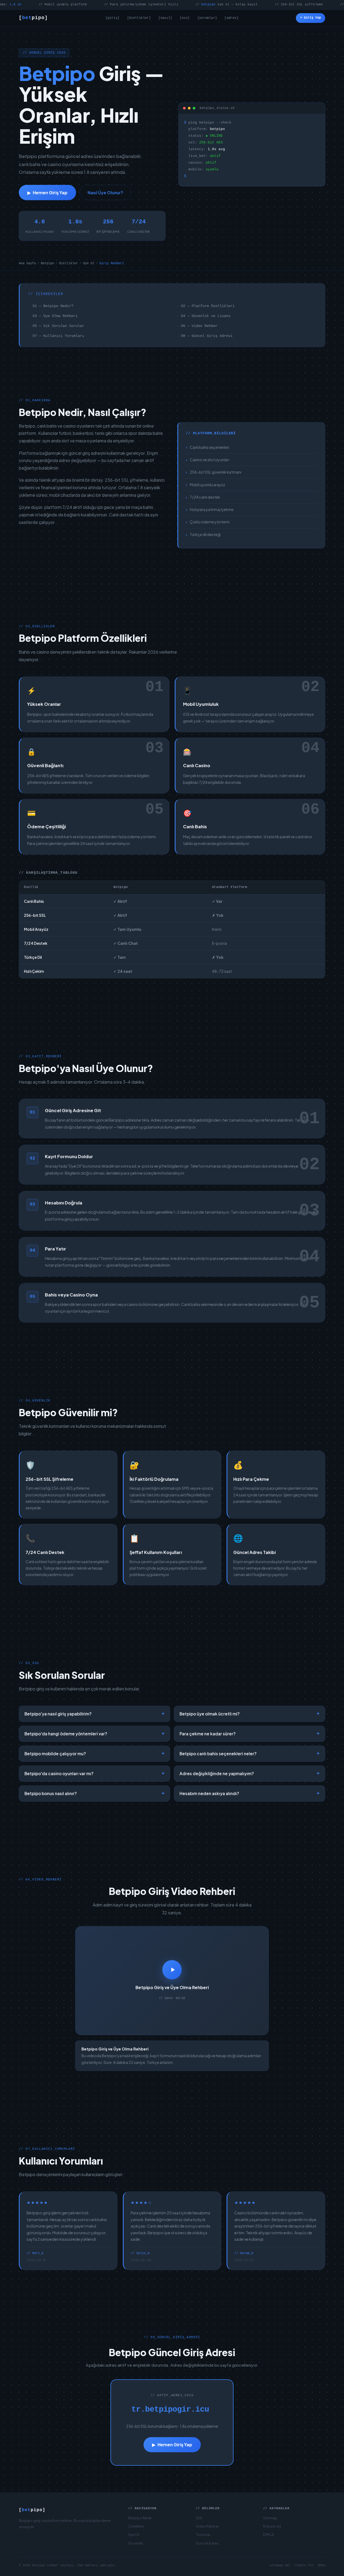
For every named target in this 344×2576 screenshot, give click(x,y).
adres (232, 18)
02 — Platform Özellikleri (208, 306)
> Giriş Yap (311, 18)
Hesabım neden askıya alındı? (250, 1793)
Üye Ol (89, 263)
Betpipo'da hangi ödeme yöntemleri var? (94, 1734)
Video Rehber (207, 2526)
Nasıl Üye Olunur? (105, 193)
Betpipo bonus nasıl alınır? (94, 1793)
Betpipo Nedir (140, 2518)
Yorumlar (203, 2534)
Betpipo (47, 263)
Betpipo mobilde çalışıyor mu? (94, 1754)
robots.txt (304, 2566)
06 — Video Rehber (199, 326)
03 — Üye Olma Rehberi (55, 316)
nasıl (165, 18)
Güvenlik (136, 2543)
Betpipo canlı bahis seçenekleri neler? (250, 1754)
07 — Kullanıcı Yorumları (58, 336)
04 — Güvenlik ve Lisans (206, 316)
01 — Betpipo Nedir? (53, 306)
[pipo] (33, 18)
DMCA (268, 2534)
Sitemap (270, 2518)
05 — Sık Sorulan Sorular (58, 326)
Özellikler (69, 263)
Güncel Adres (207, 2543)
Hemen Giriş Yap (47, 193)
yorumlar (207, 18)
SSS (199, 2518)
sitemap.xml (280, 2566)
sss (185, 18)
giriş (112, 18)
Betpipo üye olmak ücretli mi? (250, 1714)
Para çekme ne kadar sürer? (250, 1734)
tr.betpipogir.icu (170, 2410)
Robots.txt (272, 2526)
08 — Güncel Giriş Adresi (207, 336)
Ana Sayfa (27, 263)
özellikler (139, 18)
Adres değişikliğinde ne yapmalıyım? (250, 1774)
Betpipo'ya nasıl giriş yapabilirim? (94, 1714)
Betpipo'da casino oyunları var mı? (94, 1774)
